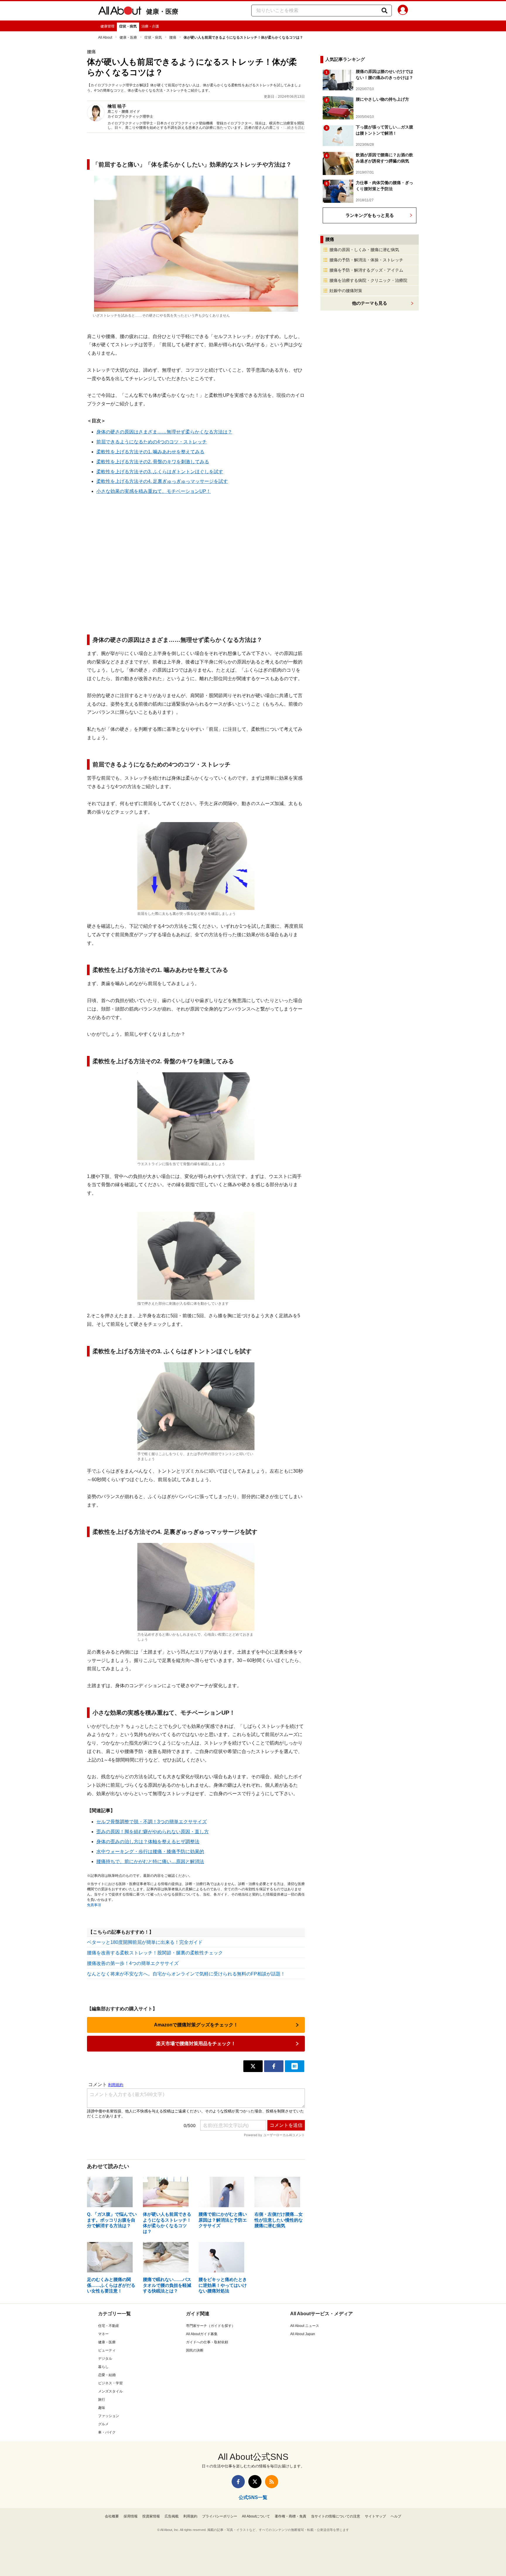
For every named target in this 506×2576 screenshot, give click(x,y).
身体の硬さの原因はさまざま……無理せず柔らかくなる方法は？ (164, 432)
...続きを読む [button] (295, 128)
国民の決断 (195, 2350)
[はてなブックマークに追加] (295, 2066)
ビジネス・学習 (110, 2383)
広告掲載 (172, 2516)
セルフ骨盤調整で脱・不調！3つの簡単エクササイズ (152, 1822)
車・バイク (107, 2432)
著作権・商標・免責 (290, 2516)
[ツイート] (253, 2066)
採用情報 (131, 2516)
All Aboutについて (256, 2516)
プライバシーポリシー (220, 2516)
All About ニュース (305, 2326)
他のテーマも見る (370, 303)
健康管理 (107, 26)
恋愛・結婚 (107, 2375)
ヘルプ (396, 2516)
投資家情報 (151, 2516)
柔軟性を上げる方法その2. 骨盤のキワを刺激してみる (153, 462)
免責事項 (94, 1905)
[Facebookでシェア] (274, 2066)
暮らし (103, 2367)
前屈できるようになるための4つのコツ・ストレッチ (152, 442)
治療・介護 (150, 26)
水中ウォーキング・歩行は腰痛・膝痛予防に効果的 (150, 1852)
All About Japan (303, 2334)
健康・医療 (162, 12)
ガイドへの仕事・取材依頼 (207, 2342)
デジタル (105, 2359)
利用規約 (190, 2516)
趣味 (102, 2408)
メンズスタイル (110, 2391)
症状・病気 (128, 26)
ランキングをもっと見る (370, 215)
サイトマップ (375, 2516)
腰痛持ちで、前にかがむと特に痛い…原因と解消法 (150, 1861)
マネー (103, 2334)
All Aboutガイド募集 (202, 2334)
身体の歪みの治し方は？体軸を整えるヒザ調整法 (148, 1842)
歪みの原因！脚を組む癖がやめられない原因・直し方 (153, 1832)
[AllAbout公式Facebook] (238, 2482)
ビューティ (107, 2350)
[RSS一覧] (272, 2482)
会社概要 (112, 2516)
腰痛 (173, 37)
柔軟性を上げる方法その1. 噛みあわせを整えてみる (150, 452)
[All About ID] (403, 11)
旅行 (102, 2400)
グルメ (103, 2424)
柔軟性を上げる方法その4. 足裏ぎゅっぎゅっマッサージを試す (162, 481)
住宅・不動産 (109, 2326)
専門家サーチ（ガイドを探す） (211, 2326)
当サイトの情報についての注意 (336, 2516)
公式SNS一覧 (253, 2497)
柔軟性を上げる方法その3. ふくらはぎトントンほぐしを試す (160, 472)
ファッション (109, 2416)
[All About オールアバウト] (120, 12)
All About (105, 37)
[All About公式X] (255, 2482)
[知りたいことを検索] (384, 11)
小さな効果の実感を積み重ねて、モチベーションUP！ (154, 491)
